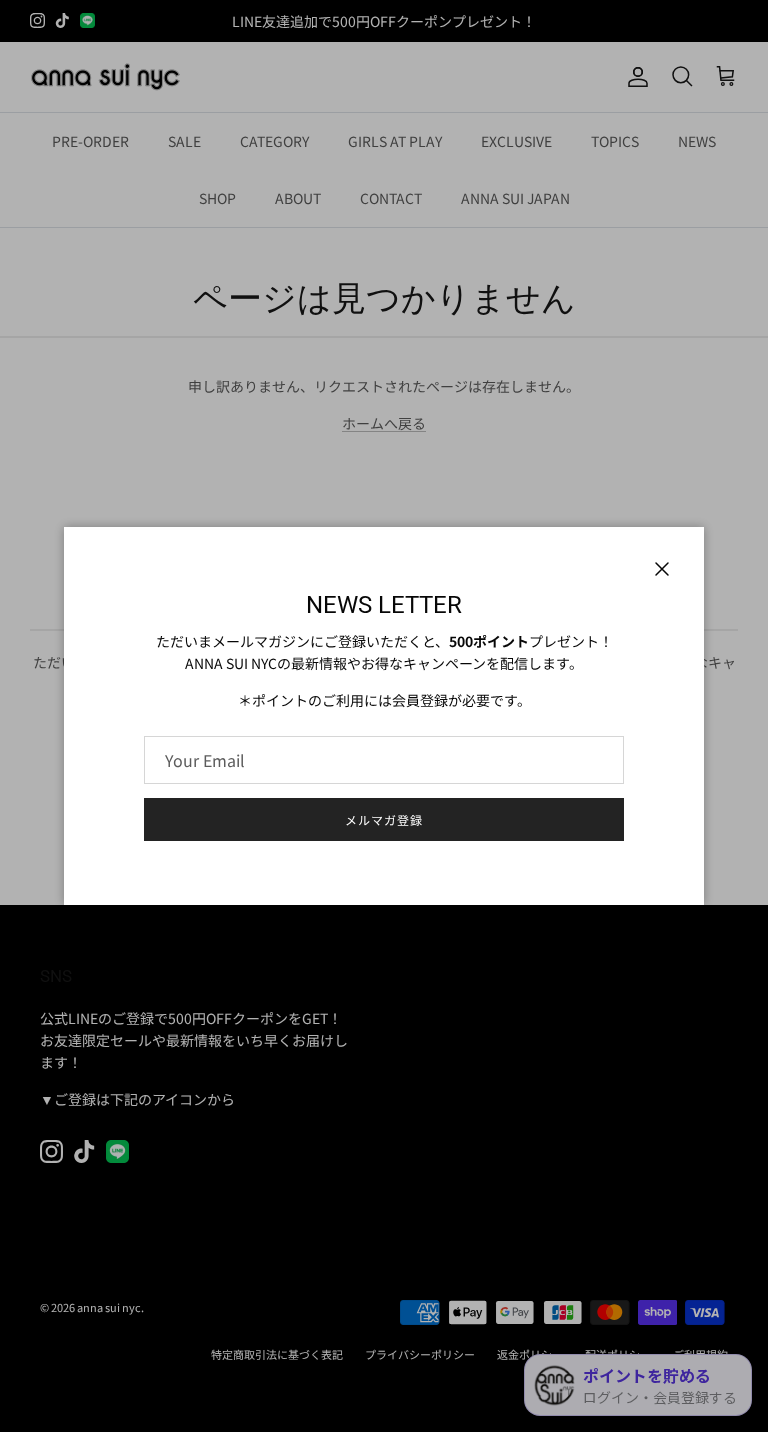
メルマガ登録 (384, 819)
